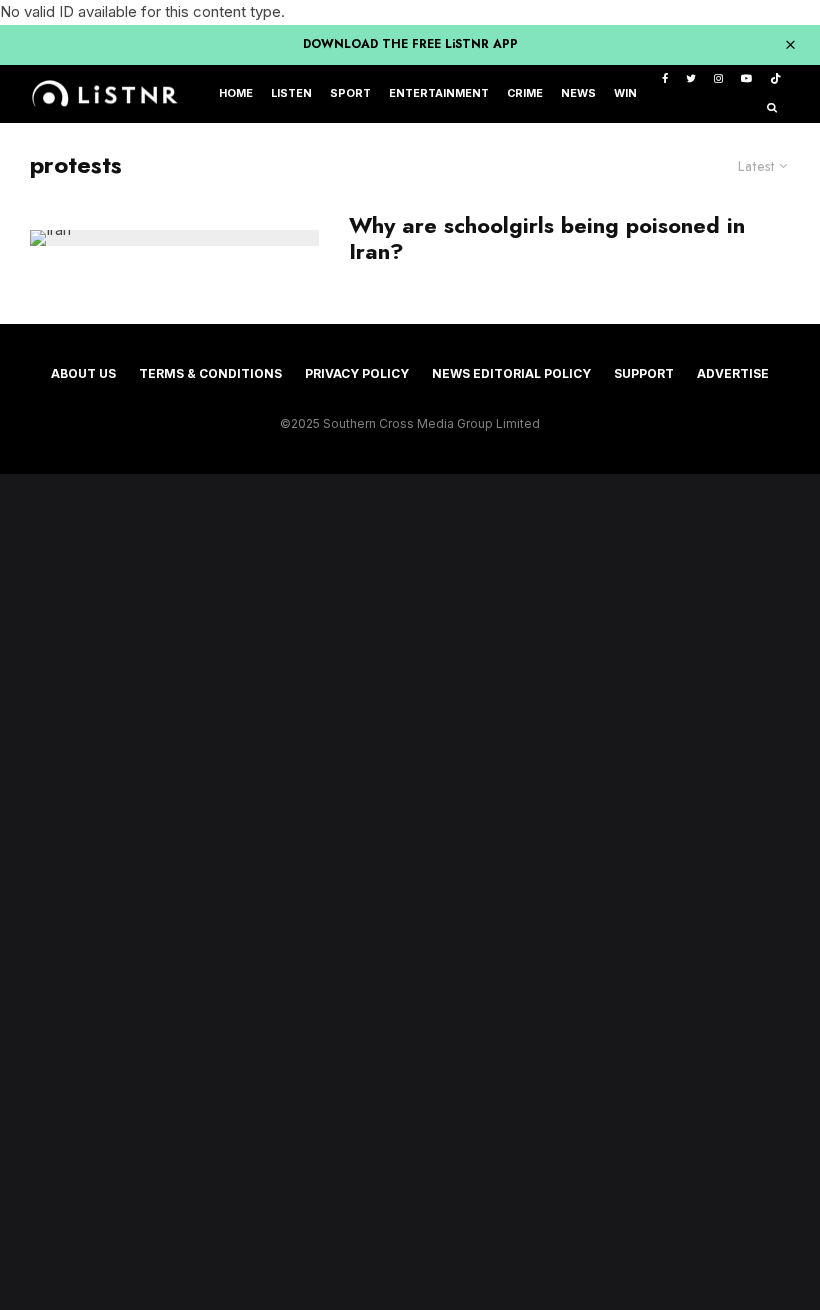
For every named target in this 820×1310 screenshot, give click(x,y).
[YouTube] (746, 79)
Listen (291, 93)
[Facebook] (665, 79)
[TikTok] (775, 79)
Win (625, 93)
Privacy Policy (357, 373)
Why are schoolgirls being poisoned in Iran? (547, 238)
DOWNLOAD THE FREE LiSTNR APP (410, 44)
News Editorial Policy (511, 373)
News (578, 93)
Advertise (733, 373)
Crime (525, 93)
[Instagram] (718, 79)
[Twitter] (691, 79)
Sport (350, 93)
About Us (83, 373)
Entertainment (439, 93)
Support (644, 373)
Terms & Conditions (210, 373)
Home (236, 93)
